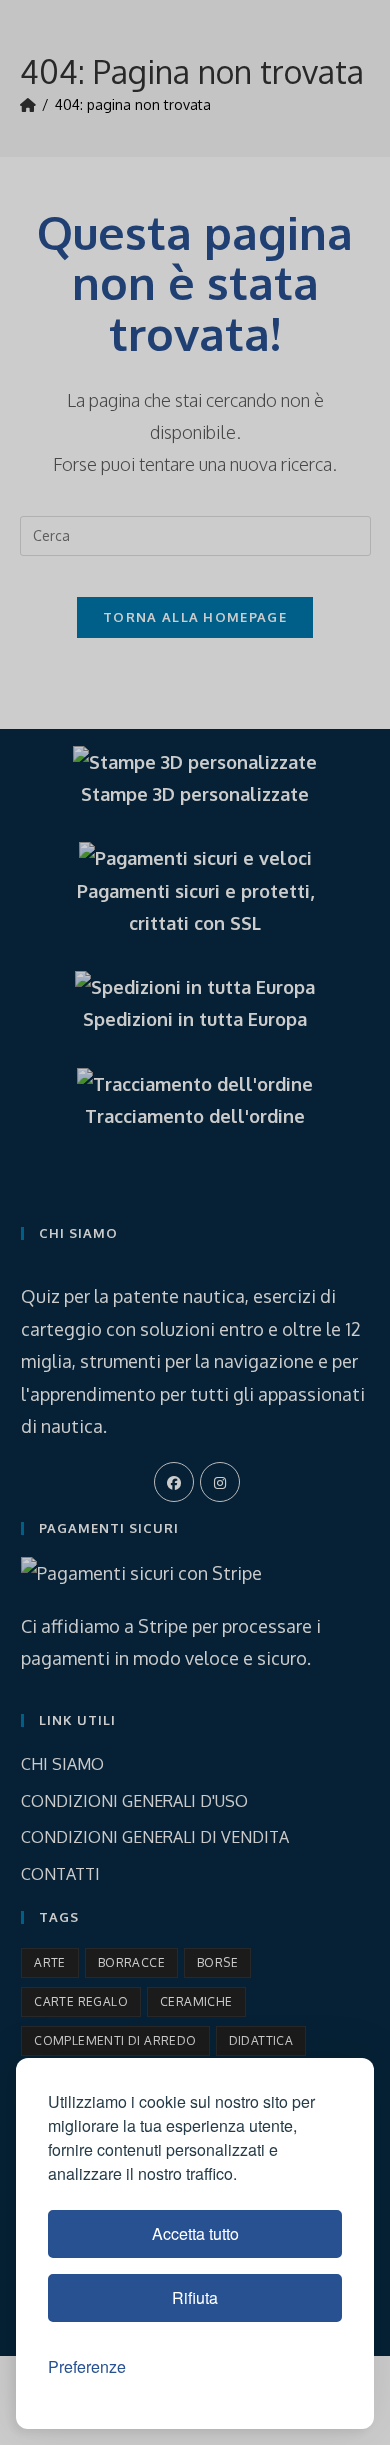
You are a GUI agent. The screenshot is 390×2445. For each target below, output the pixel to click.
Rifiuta (195, 2297)
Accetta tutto (195, 2233)
